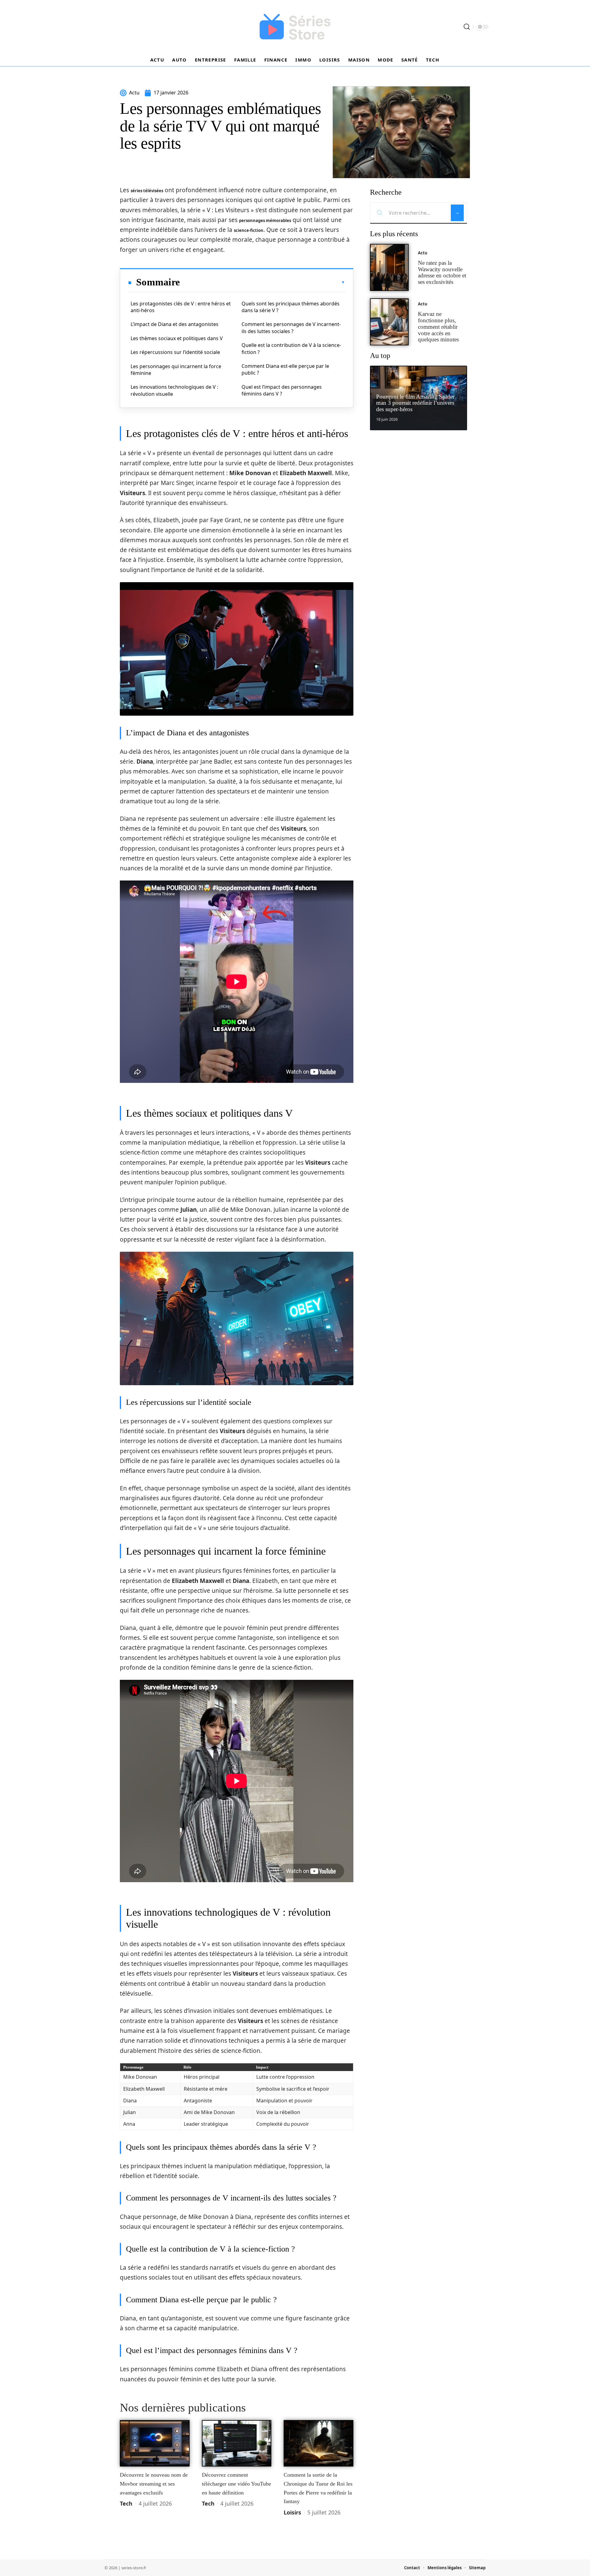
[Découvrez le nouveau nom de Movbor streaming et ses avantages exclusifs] (155, 2443)
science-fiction (249, 230)
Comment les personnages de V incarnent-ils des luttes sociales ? (291, 328)
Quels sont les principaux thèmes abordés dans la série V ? (291, 307)
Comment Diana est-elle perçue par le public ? (285, 369)
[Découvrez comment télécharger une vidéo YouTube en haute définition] (237, 2443)
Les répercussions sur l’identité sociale (175, 352)
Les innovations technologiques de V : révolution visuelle (174, 390)
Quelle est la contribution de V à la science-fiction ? (291, 348)
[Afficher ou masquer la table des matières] (262, 282)
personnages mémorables (265, 221)
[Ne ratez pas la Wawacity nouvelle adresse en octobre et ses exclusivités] (389, 267)
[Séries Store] (295, 27)
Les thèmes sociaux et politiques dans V (177, 338)
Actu (423, 253)
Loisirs (292, 2512)
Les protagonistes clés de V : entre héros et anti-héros (181, 307)
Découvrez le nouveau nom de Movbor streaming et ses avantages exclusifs (154, 2484)
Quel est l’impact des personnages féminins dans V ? (282, 390)
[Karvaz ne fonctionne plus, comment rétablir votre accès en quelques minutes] (389, 322)
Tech (126, 2503)
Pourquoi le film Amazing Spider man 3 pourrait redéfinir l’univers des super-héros (415, 403)
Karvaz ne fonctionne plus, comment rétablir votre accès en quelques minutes (438, 327)
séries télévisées (147, 191)
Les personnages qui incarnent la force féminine (176, 370)
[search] (467, 27)
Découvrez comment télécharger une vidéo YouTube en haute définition (236, 2484)
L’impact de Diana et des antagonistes (175, 324)
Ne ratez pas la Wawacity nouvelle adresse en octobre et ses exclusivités (442, 272)
